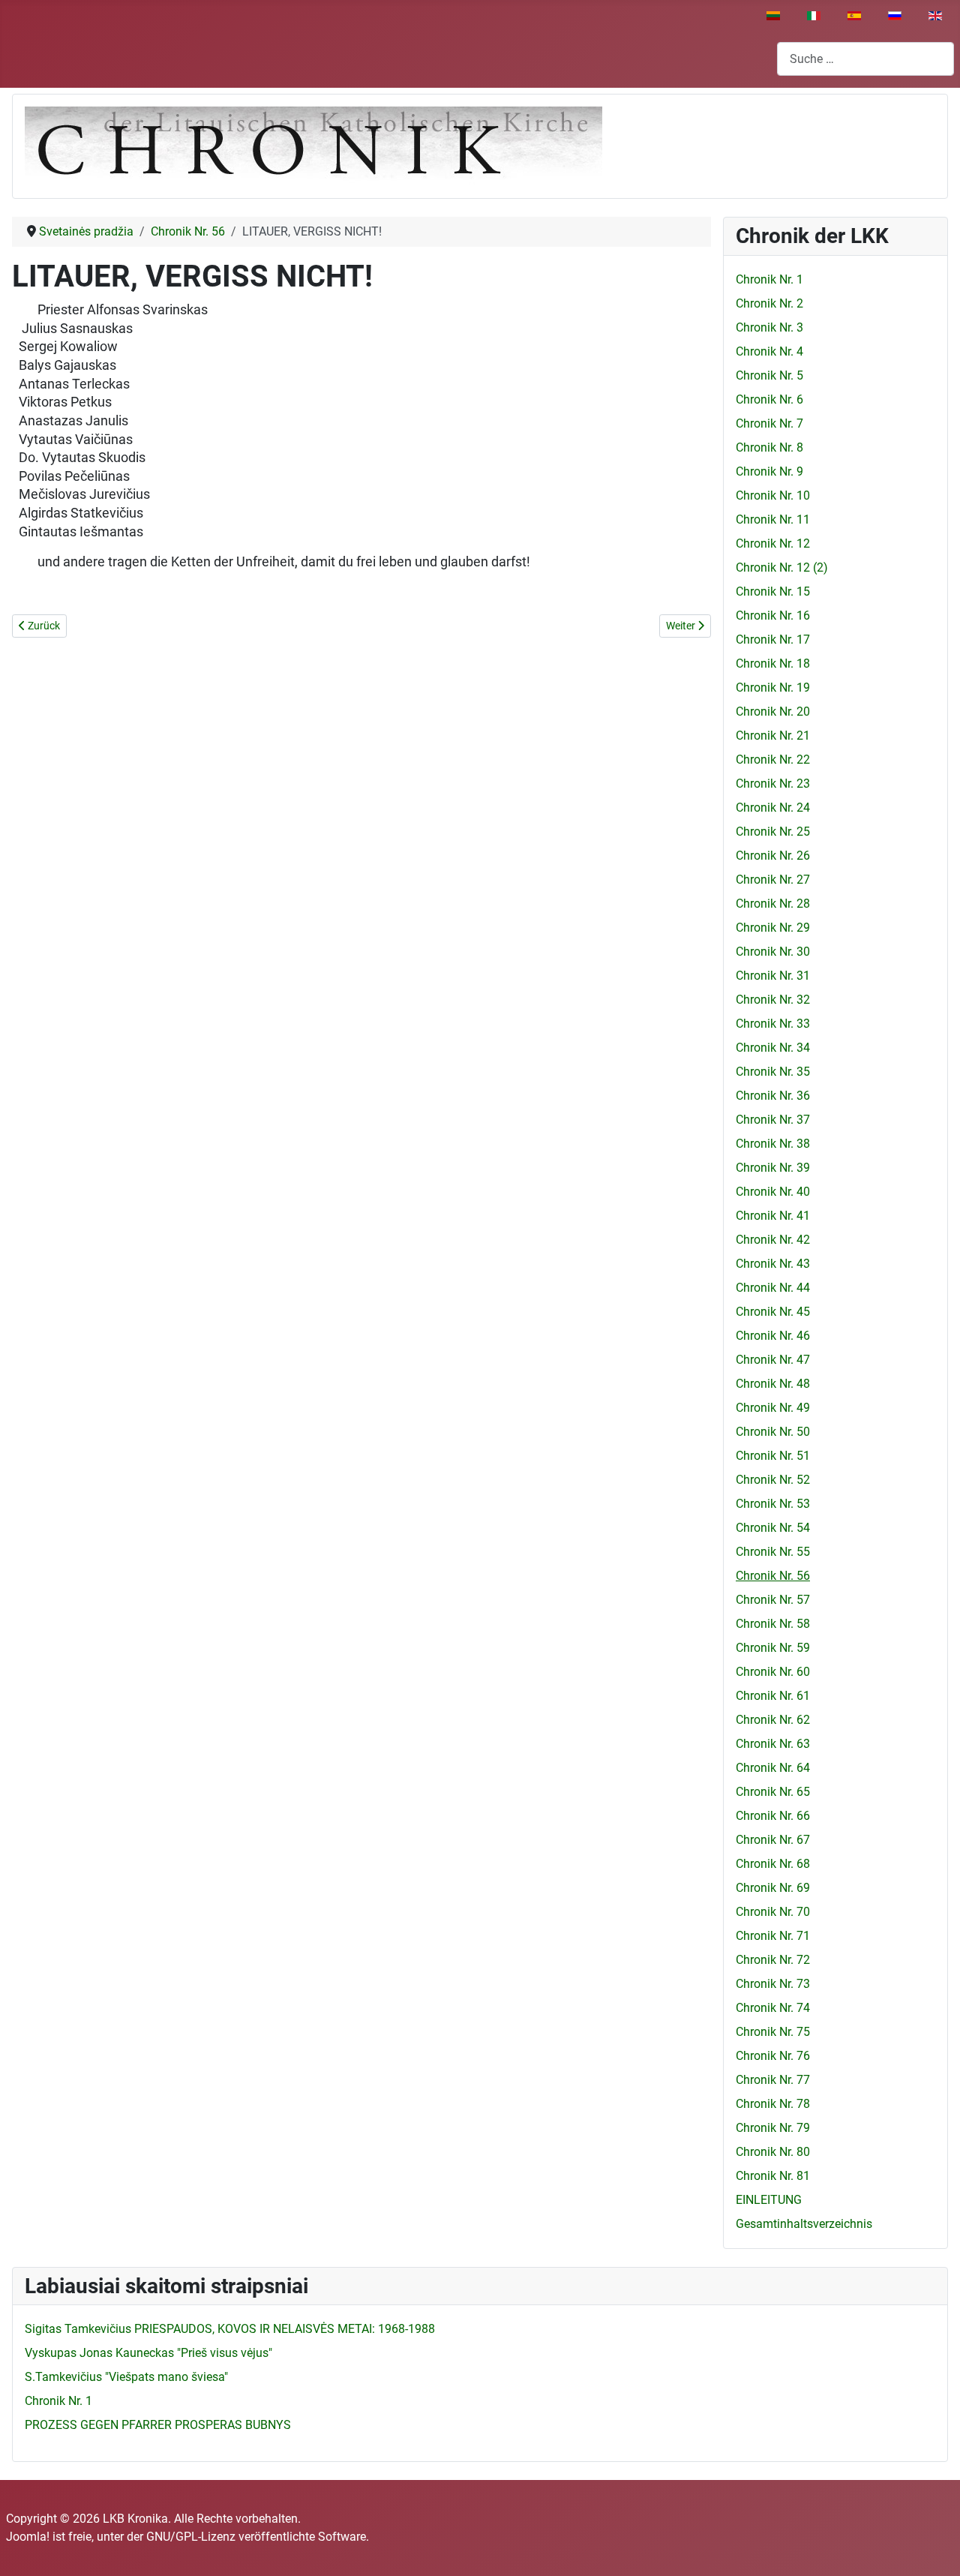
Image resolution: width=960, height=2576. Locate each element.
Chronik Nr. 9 (769, 471)
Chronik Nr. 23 (773, 784)
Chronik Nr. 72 (773, 1960)
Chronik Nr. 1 (769, 279)
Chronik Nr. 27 (773, 880)
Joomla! (28, 2537)
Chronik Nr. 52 (773, 1480)
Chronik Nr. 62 (773, 1720)
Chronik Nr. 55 (773, 1552)
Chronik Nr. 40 (773, 1192)
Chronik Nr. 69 (773, 1888)
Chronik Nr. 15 (773, 591)
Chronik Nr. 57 (773, 1600)
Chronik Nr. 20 (773, 712)
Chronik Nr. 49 (773, 1408)
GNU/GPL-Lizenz (191, 2537)
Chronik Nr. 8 (769, 447)
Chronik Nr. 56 (773, 1576)
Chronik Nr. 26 (773, 856)
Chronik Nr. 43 (773, 1264)
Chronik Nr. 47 (773, 1360)
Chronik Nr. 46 (773, 1336)
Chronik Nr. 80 (773, 2152)
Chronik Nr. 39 (773, 1168)
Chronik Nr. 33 (773, 1024)
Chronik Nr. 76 (773, 2056)
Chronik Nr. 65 (773, 1792)
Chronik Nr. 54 (773, 1528)
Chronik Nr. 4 (769, 351)
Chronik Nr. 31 (773, 976)
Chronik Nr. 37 (773, 1120)
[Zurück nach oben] (934, 2548)
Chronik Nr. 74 (773, 2008)
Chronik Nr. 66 (773, 1816)
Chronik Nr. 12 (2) (782, 567)
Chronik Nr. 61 (773, 1696)
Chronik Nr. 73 (773, 1984)
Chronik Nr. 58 (773, 1624)
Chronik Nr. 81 (773, 2176)
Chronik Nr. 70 (773, 1912)
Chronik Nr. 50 (773, 1432)
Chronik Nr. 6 (769, 399)
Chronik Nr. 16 (773, 615)
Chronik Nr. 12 (773, 543)
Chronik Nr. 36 (773, 1096)
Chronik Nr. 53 (773, 1504)
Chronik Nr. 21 (773, 736)
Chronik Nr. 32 (773, 1000)
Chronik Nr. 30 (773, 952)
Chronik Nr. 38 (773, 1144)
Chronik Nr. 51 (773, 1456)
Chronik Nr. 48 (773, 1384)
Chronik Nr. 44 (773, 1288)
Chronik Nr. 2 (769, 303)
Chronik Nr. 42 (773, 1240)
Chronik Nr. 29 (773, 928)
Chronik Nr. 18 (773, 664)
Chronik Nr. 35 (773, 1072)
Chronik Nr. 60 (773, 1672)
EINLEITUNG (769, 2200)
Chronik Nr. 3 (769, 327)
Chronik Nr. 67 (773, 1840)
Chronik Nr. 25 (773, 832)
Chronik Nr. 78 (773, 2104)
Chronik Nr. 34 (773, 1048)
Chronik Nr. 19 (773, 688)
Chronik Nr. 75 (773, 2032)
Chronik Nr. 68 (773, 1864)
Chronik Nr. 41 (773, 1216)
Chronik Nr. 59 (773, 1648)
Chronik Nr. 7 (769, 423)
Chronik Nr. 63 (773, 1744)
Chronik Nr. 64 (773, 1768)
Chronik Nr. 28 (773, 904)
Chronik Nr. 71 (773, 1936)
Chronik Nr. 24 (773, 808)
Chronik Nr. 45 (773, 1312)
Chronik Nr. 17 (773, 639)
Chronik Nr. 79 (773, 2128)
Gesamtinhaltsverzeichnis (804, 2224)
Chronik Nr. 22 (773, 760)
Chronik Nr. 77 (773, 2080)
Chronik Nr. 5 (769, 375)
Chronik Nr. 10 (773, 495)
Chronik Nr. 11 (773, 519)
